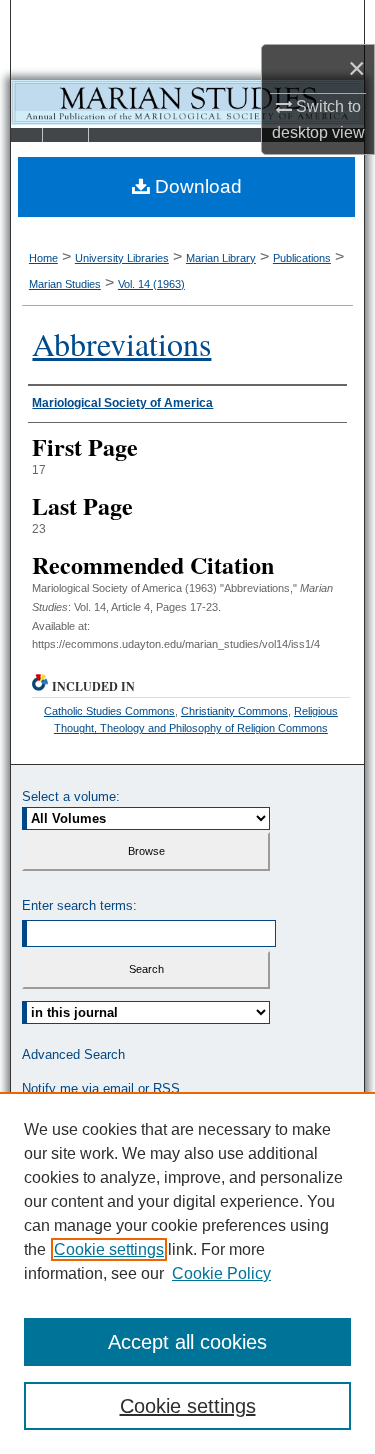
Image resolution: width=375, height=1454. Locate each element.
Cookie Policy (221, 1273)
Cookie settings (109, 1249)
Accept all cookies (187, 1342)
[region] (187, 1273)
